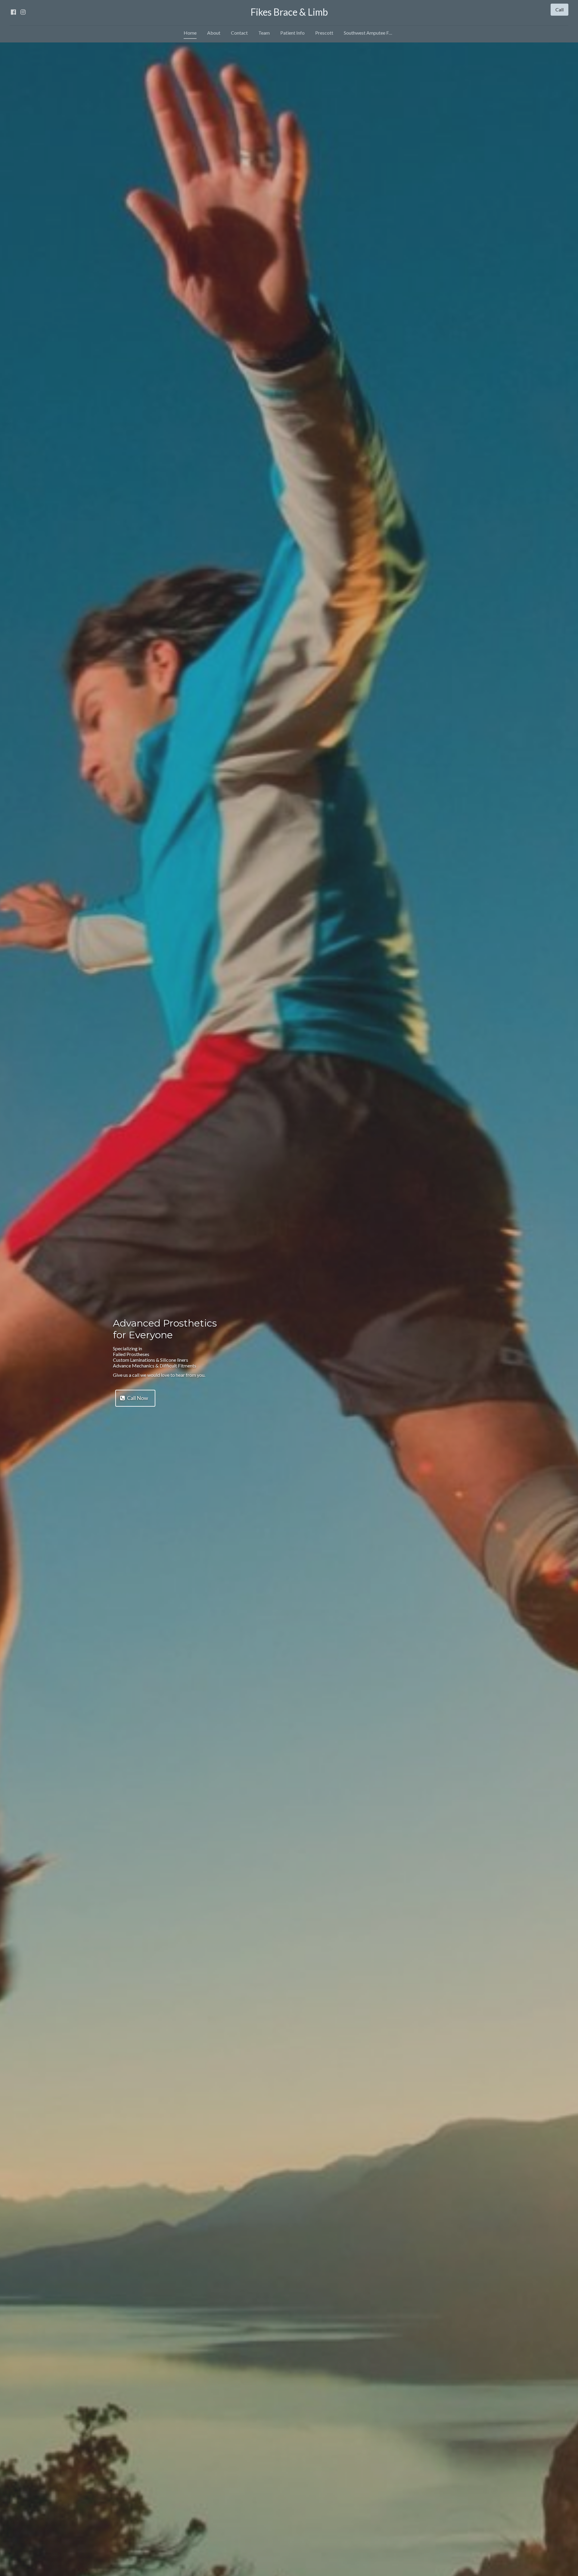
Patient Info (292, 33)
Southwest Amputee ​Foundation (371, 33)
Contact (239, 33)
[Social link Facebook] (13, 12)
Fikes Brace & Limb (289, 12)
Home (190, 33)
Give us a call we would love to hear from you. (160, 1375)
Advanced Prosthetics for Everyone (165, 1329)
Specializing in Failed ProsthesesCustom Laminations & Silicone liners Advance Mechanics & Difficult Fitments (155, 1357)
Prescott (324, 33)
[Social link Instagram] (23, 12)
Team (264, 33)
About (214, 33)
